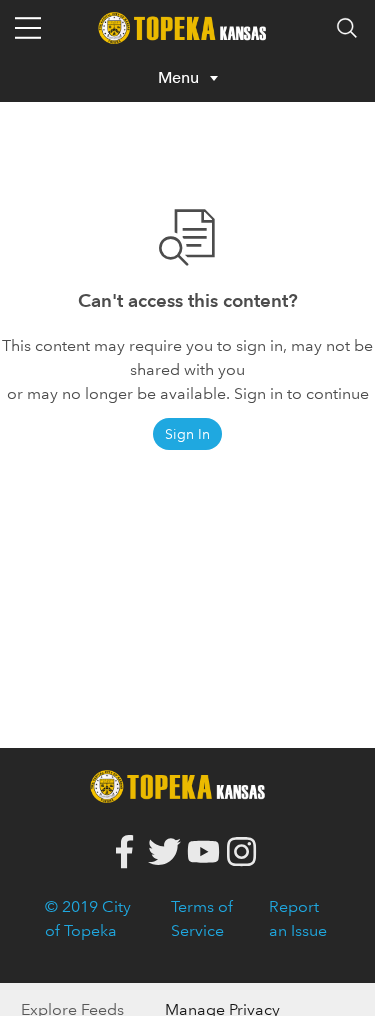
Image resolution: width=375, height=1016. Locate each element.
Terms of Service (202, 918)
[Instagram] (242, 852)
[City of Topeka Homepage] (183, 784)
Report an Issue (298, 918)
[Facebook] (125, 852)
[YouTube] (203, 852)
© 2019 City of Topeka (88, 918)
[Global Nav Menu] (28, 28)
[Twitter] (164, 852)
